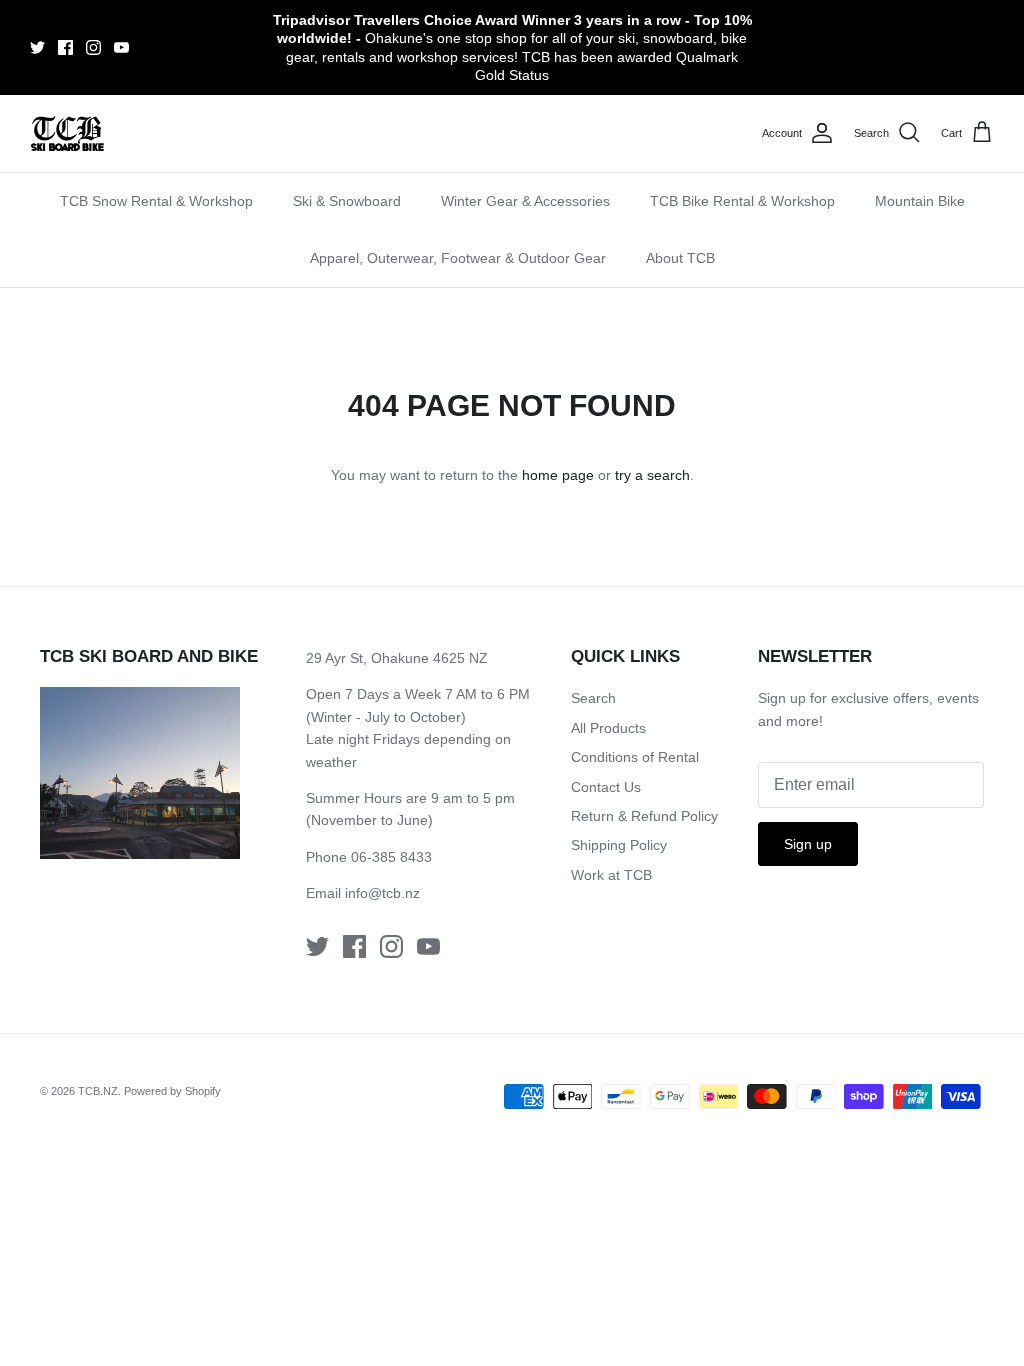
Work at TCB (611, 875)
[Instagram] (93, 47)
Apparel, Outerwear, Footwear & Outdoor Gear (458, 258)
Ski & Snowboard (347, 201)
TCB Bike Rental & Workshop (742, 201)
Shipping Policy (619, 845)
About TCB (680, 258)
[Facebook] (65, 47)
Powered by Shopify (172, 1091)
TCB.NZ (98, 1091)
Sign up (808, 844)
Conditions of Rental (635, 757)
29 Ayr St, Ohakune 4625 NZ (397, 658)
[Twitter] (37, 47)
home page (558, 475)
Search (593, 698)
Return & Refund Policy (644, 816)
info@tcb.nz (382, 893)
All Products (608, 728)
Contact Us (606, 787)
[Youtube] (121, 47)
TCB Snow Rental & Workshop (156, 201)
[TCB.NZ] (67, 133)
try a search (652, 475)
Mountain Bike (920, 201)
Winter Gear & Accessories (525, 201)
